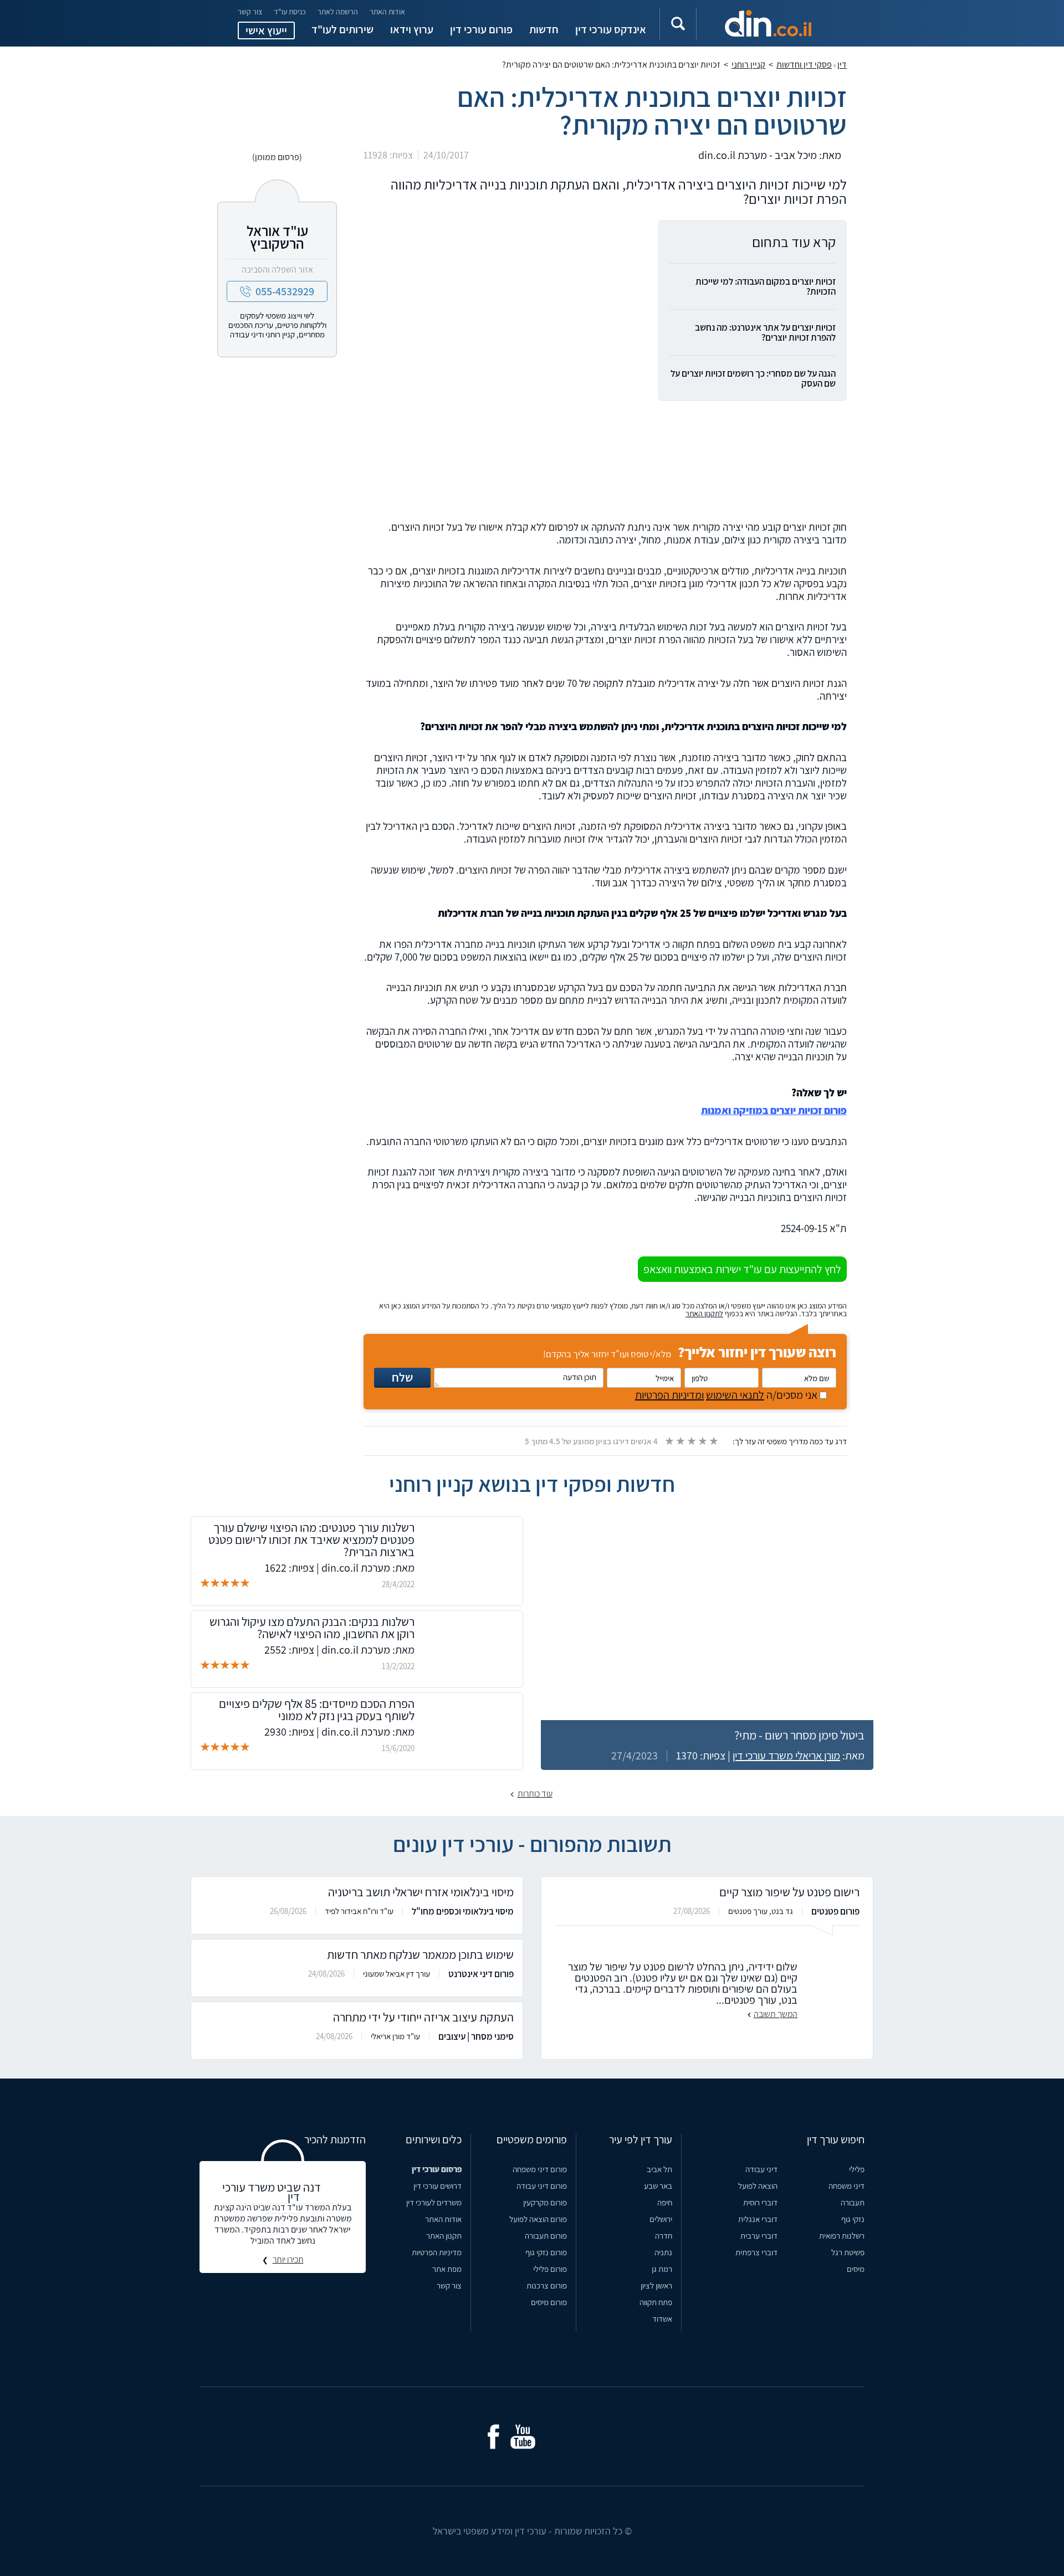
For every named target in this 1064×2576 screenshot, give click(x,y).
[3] (691, 1441)
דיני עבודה (761, 2169)
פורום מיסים (549, 2302)
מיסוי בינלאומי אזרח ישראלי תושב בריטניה (421, 1892)
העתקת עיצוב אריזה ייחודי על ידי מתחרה (423, 2017)
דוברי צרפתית (756, 2252)
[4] (702, 1441)
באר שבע (658, 2186)
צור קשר (250, 12)
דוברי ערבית (759, 2236)
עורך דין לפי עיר (641, 2139)
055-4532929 (285, 291)
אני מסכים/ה (727, 1395)
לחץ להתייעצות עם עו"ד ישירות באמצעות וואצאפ (742, 1269)
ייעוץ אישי (266, 30)
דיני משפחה (846, 2186)
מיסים (856, 2269)
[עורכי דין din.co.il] (768, 23)
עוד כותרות (535, 1794)
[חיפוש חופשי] (678, 24)
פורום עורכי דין (481, 29)
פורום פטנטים (835, 1911)
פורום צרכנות (547, 2285)
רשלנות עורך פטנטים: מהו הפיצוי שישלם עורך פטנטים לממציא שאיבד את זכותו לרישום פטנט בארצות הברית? (311, 1540)
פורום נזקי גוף (546, 2252)
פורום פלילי (550, 2269)
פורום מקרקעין (545, 2202)
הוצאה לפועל (758, 2186)
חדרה (664, 2236)
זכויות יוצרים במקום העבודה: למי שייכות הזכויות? (766, 286)
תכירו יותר (288, 2260)
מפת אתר (447, 2269)
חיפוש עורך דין (836, 2139)
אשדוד (662, 2319)
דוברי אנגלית (758, 2219)
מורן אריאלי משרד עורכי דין (786, 1756)
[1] (669, 1441)
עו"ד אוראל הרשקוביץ (277, 237)
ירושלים (661, 2219)
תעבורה (853, 2202)
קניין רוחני (748, 65)
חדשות (544, 29)
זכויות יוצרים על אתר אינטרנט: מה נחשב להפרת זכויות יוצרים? (765, 332)
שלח (402, 1377)
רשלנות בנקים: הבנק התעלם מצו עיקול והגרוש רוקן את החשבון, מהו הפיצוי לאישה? (312, 1628)
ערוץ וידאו (412, 29)
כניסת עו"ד (290, 12)
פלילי (857, 2169)
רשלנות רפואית (842, 2236)
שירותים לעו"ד (342, 29)
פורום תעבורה (546, 2236)
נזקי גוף (853, 2219)
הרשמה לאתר (338, 12)
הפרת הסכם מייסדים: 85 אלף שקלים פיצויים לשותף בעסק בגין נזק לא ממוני (317, 1710)
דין (842, 65)
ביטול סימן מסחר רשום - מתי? (799, 1735)
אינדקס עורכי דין (611, 29)
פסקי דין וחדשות (804, 65)
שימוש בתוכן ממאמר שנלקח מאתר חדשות (420, 1954)
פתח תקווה (656, 2302)
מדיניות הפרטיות (437, 2252)
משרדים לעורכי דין (434, 2202)
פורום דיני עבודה (542, 2186)
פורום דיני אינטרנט (481, 1974)
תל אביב (659, 2169)
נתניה (663, 2252)
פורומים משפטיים (532, 2139)
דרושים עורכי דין (438, 2186)
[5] (713, 1441)
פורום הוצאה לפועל (538, 2219)
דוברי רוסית (760, 2202)
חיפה (665, 2202)
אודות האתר (387, 12)
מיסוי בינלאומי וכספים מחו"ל (463, 1911)
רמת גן (662, 2269)
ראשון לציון (656, 2285)
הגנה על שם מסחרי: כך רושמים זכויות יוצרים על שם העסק (753, 378)
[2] (680, 1441)
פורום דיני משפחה (540, 2169)
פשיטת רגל (848, 2252)
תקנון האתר (444, 2236)
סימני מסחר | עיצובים (476, 2036)
